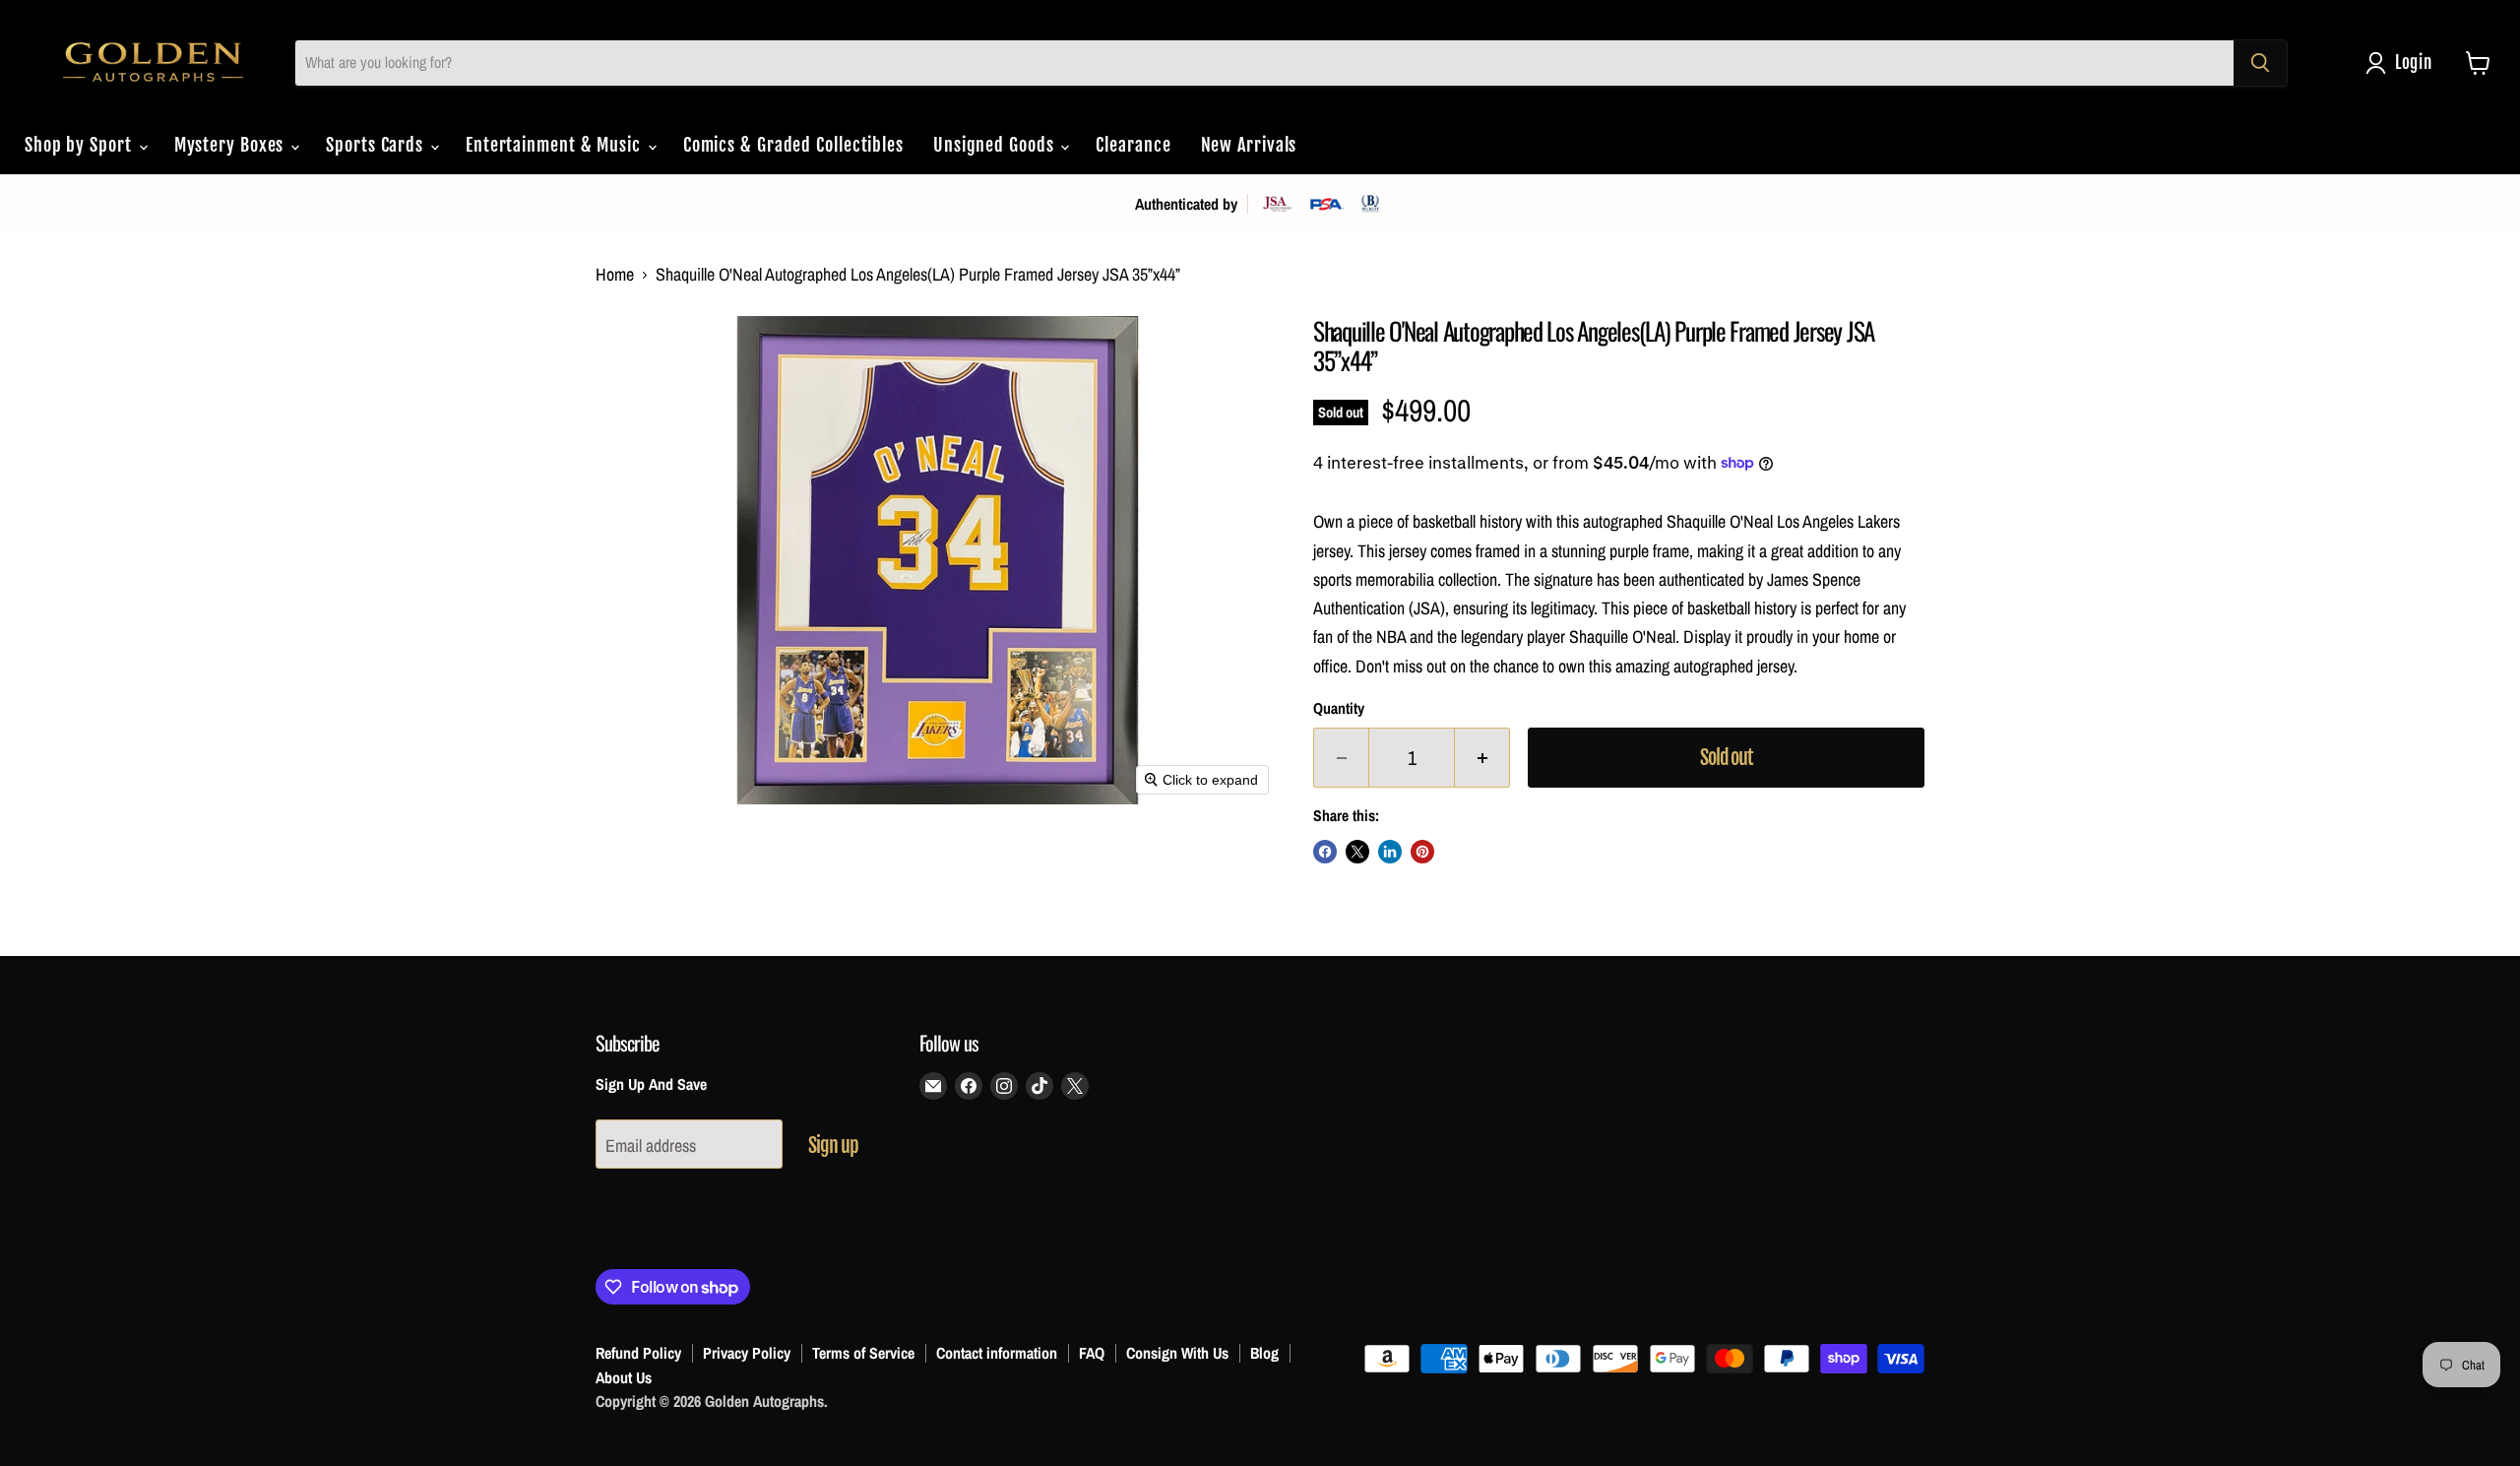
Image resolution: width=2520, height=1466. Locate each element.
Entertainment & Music (556, 145)
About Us (624, 1377)
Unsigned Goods (996, 145)
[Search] (2260, 63)
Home (615, 275)
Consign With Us (1177, 1353)
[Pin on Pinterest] (1422, 852)
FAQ (1092, 1353)
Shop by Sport (81, 145)
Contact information (997, 1353)
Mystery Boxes (232, 145)
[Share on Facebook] (1325, 852)
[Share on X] (1357, 852)
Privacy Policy (747, 1353)
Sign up (833, 1146)
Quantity (1339, 709)
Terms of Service (863, 1353)
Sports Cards (377, 145)
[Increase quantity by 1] (1482, 758)
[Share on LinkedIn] (1390, 852)
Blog (1264, 1353)
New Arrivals (1249, 145)
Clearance (1133, 145)
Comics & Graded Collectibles (793, 145)
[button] (2403, 63)
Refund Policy (638, 1353)
